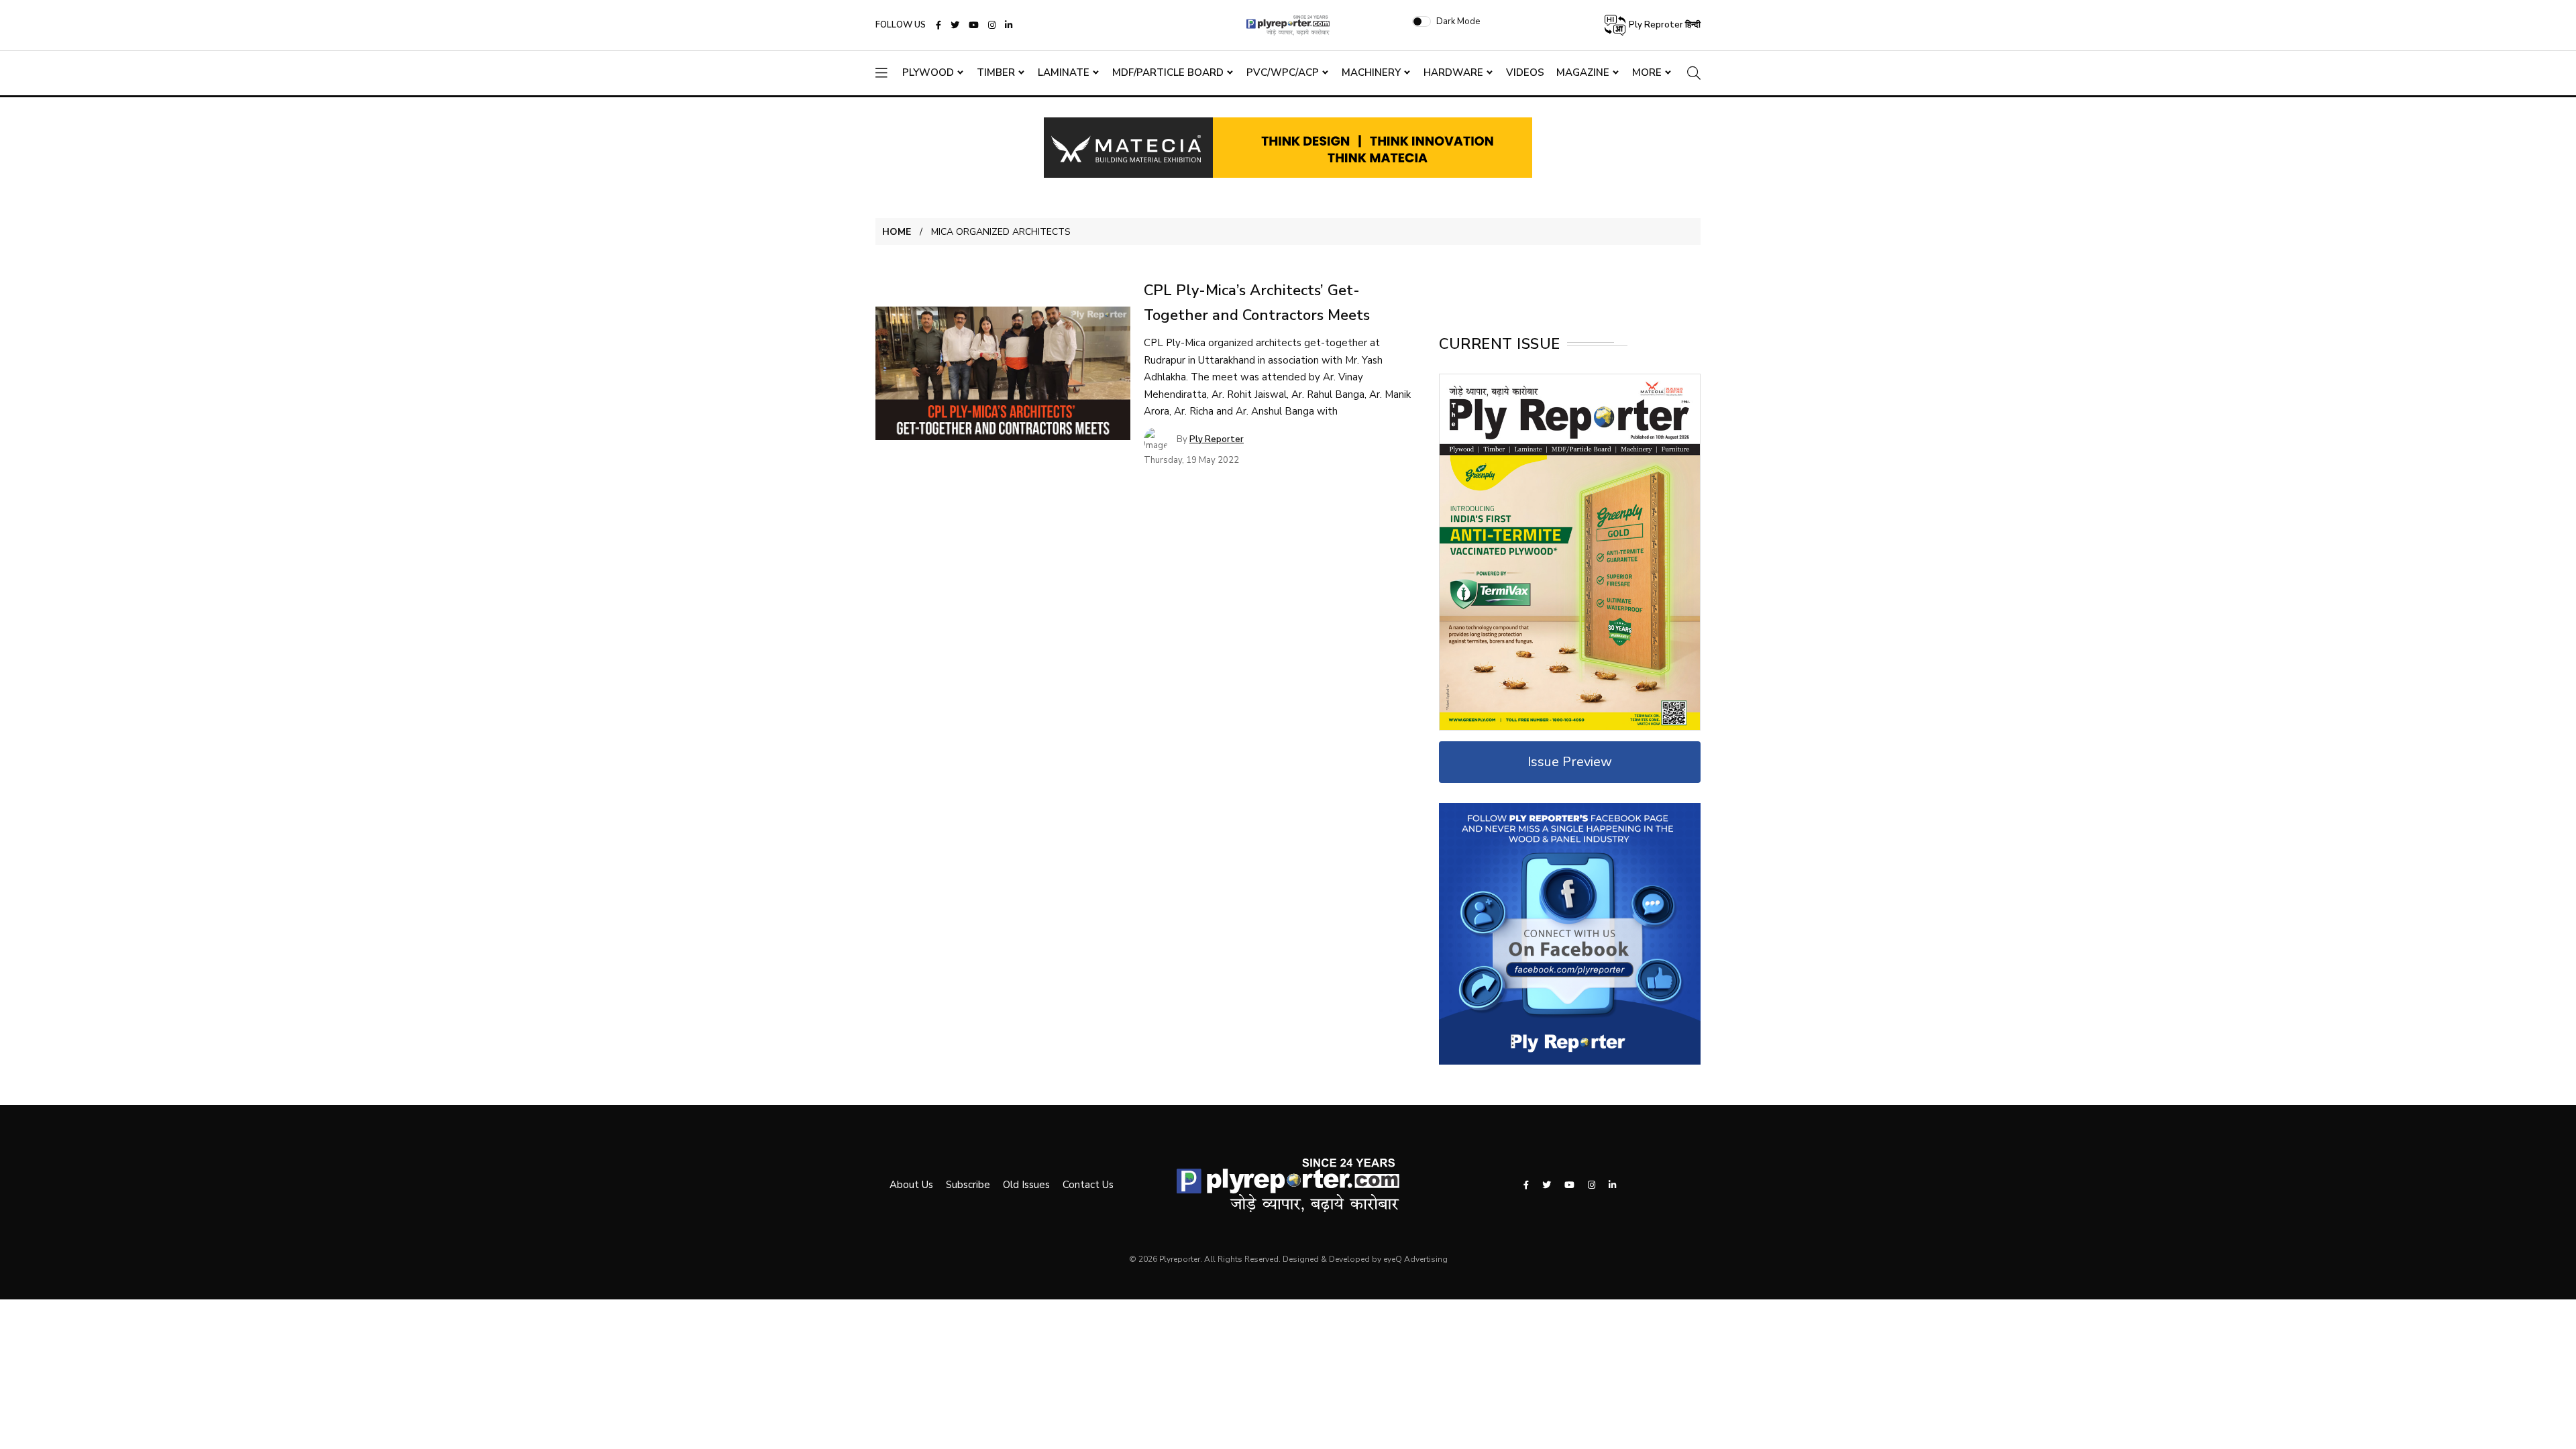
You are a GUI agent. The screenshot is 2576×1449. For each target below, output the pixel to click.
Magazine (1583, 72)
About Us (911, 1185)
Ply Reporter (1217, 439)
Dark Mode (1458, 21)
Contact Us (1088, 1185)
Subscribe (968, 1185)
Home (897, 232)
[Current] (1570, 551)
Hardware (1453, 72)
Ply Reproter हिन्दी (1664, 25)
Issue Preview (1570, 762)
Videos (1525, 72)
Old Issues (1026, 1185)
